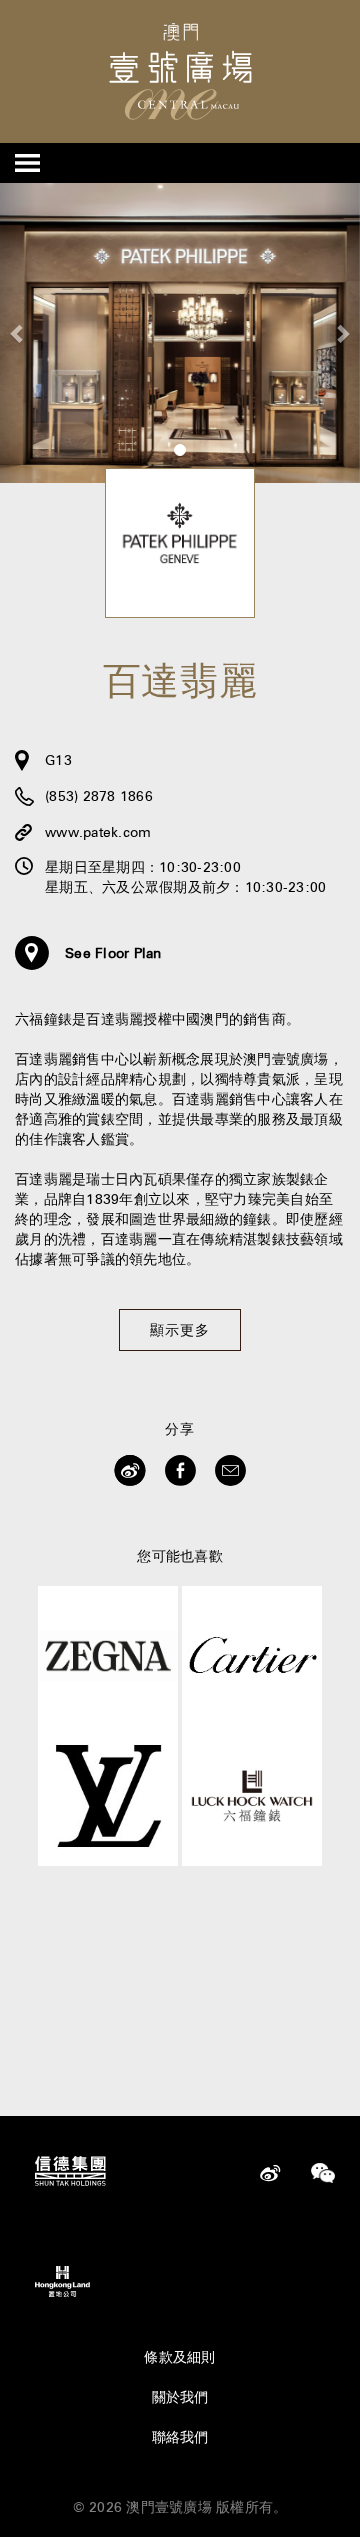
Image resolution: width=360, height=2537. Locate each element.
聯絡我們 (180, 2437)
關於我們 (180, 2397)
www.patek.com (98, 832)
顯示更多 (180, 1330)
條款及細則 (179, 2357)
